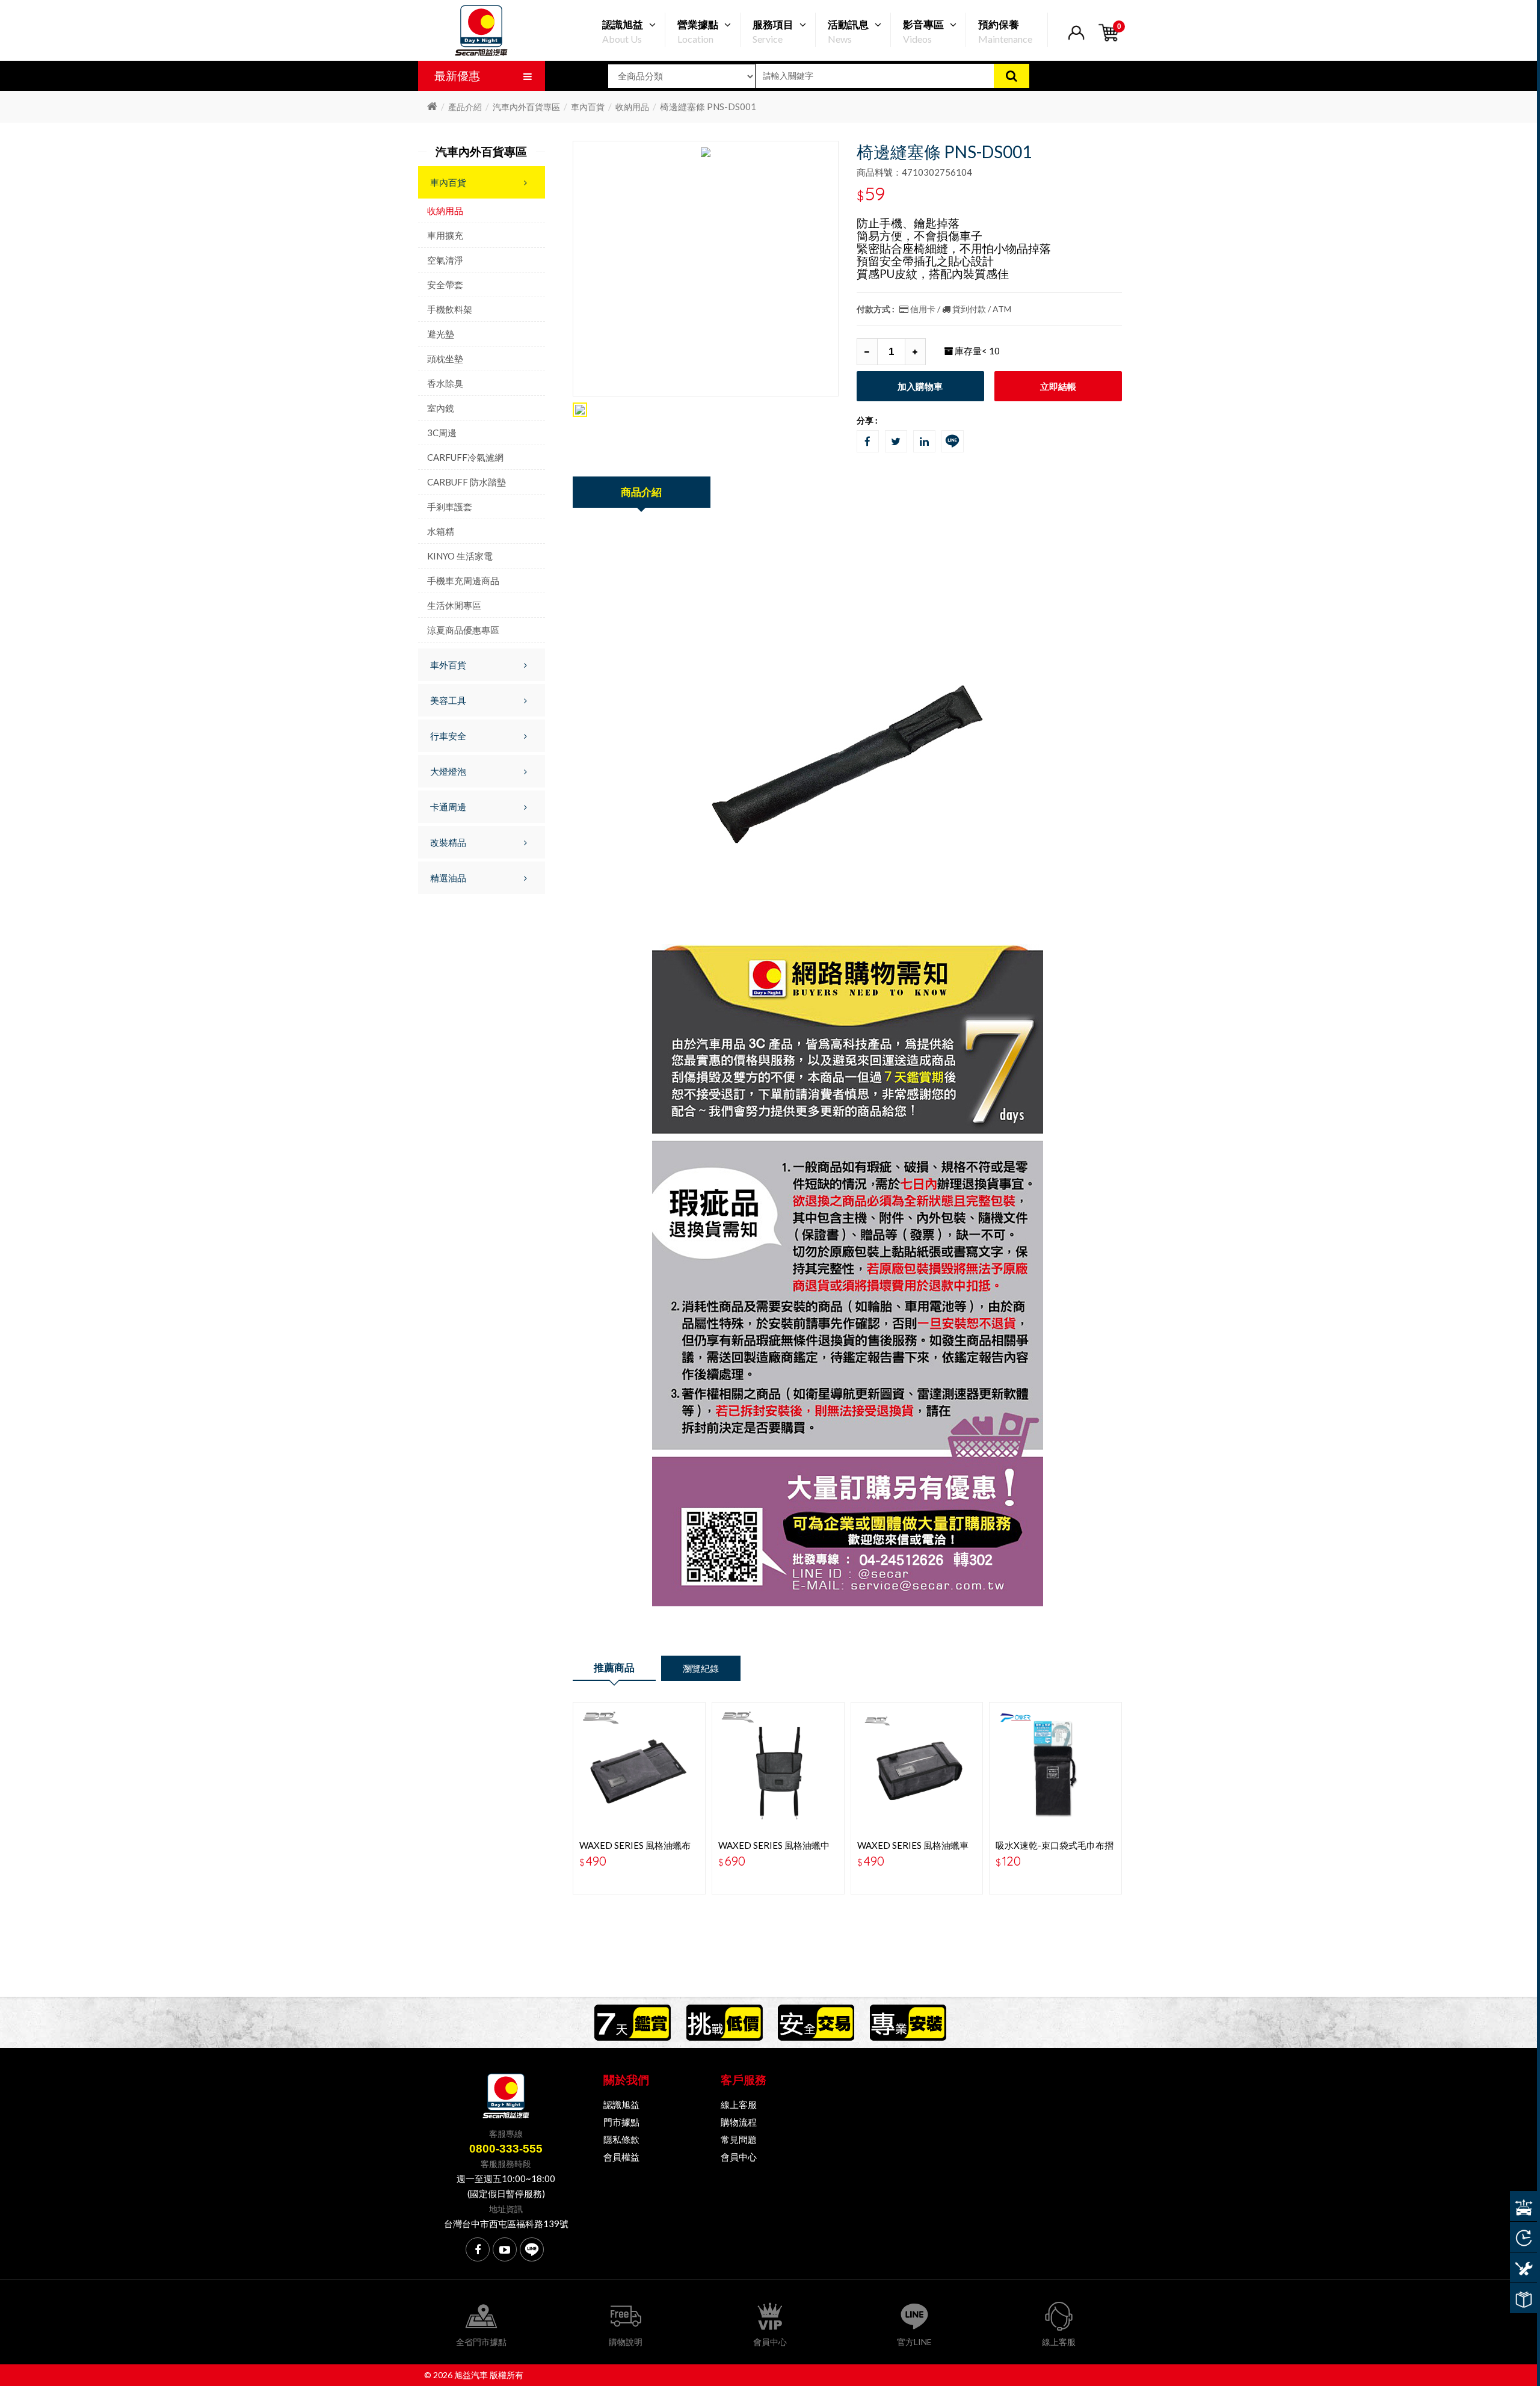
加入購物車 (920, 386)
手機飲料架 (450, 309)
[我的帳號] (1076, 40)
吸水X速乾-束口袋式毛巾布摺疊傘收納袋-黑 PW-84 (1055, 1851)
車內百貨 (588, 107)
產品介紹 (465, 107)
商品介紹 (641, 492)
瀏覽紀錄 (701, 1668)
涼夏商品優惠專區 (463, 630)
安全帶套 (445, 285)
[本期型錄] (1523, 2298)
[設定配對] (1523, 2206)
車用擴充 (445, 235)
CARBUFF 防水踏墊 (467, 482)
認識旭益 (621, 2104)
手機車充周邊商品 (463, 581)
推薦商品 (614, 1667)
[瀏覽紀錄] (1523, 2237)
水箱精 (441, 531)
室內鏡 (441, 408)
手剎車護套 (450, 507)
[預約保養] (1523, 2267)
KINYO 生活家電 (460, 556)
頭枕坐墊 (445, 359)
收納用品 (632, 107)
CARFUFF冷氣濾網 (465, 457)
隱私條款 (621, 2139)
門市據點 (621, 2122)
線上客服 (739, 2104)
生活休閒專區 (454, 605)
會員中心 (739, 2157)
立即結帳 (1058, 386)
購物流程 (739, 2122)
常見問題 (739, 2139)
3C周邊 (442, 433)
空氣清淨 (445, 260)
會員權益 (621, 2157)
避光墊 (441, 334)
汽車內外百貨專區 (526, 107)
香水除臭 (445, 383)
